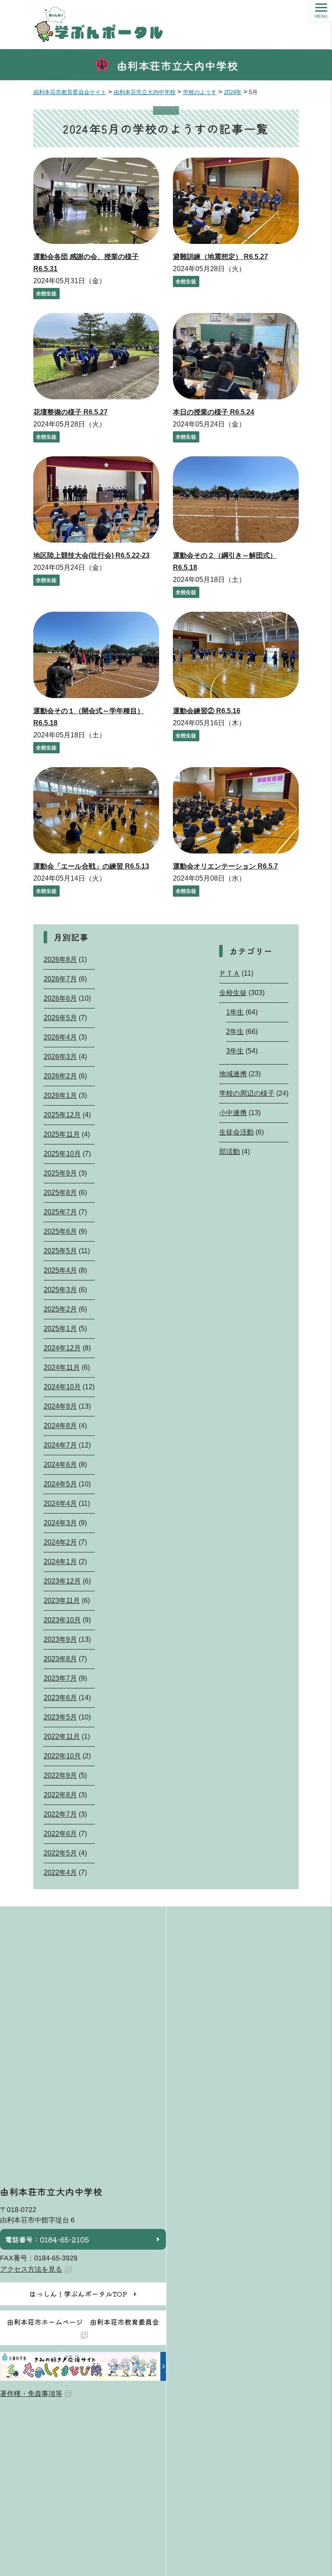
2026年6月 (60, 998)
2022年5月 (60, 1853)
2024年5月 (60, 1484)
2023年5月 (60, 1717)
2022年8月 (60, 1795)
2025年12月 (62, 1115)
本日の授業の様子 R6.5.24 (214, 412)
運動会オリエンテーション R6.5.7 (225, 866)
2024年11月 (62, 1367)
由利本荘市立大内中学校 (178, 65)
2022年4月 (60, 1873)
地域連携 (233, 1074)
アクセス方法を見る (31, 2269)
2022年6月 (60, 1834)
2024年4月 (60, 1503)
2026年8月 (60, 959)
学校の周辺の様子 (247, 1093)
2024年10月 (62, 1387)
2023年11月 (62, 1601)
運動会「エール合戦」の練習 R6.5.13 (91, 866)
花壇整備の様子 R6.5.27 (70, 412)
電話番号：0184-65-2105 (47, 2239)
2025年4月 (60, 1270)
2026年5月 (60, 1018)
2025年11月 (62, 1134)
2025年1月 (60, 1329)
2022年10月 (62, 1756)
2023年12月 (62, 1581)
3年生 (235, 1051)
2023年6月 (60, 1698)
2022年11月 (62, 1737)
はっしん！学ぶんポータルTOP (78, 2294)
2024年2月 (60, 1542)
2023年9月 (60, 1639)
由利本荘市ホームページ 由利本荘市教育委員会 (83, 2322)
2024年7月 (60, 1445)
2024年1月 (60, 1562)
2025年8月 (60, 1193)
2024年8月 (60, 1426)
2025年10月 (62, 1154)
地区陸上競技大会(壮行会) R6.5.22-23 (91, 555)
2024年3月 (60, 1523)
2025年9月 (60, 1173)
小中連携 (233, 1113)
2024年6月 (60, 1465)
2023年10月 (62, 1620)
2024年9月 (60, 1406)
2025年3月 (60, 1290)
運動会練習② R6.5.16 (207, 711)
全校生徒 (46, 294)
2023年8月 (60, 1659)
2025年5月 (60, 1251)
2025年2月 (60, 1309)
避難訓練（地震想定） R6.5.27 (220, 257)
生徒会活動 (236, 1132)
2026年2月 (60, 1076)
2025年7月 (60, 1212)
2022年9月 (60, 1775)
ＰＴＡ (230, 973)
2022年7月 (60, 1814)
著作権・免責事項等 (31, 2394)
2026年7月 (60, 979)
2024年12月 (62, 1348)
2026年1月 (60, 1095)
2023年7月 (60, 1678)
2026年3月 (60, 1057)
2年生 (235, 1032)
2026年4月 (60, 1037)
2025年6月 (60, 1231)
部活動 (230, 1152)
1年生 (235, 1012)
